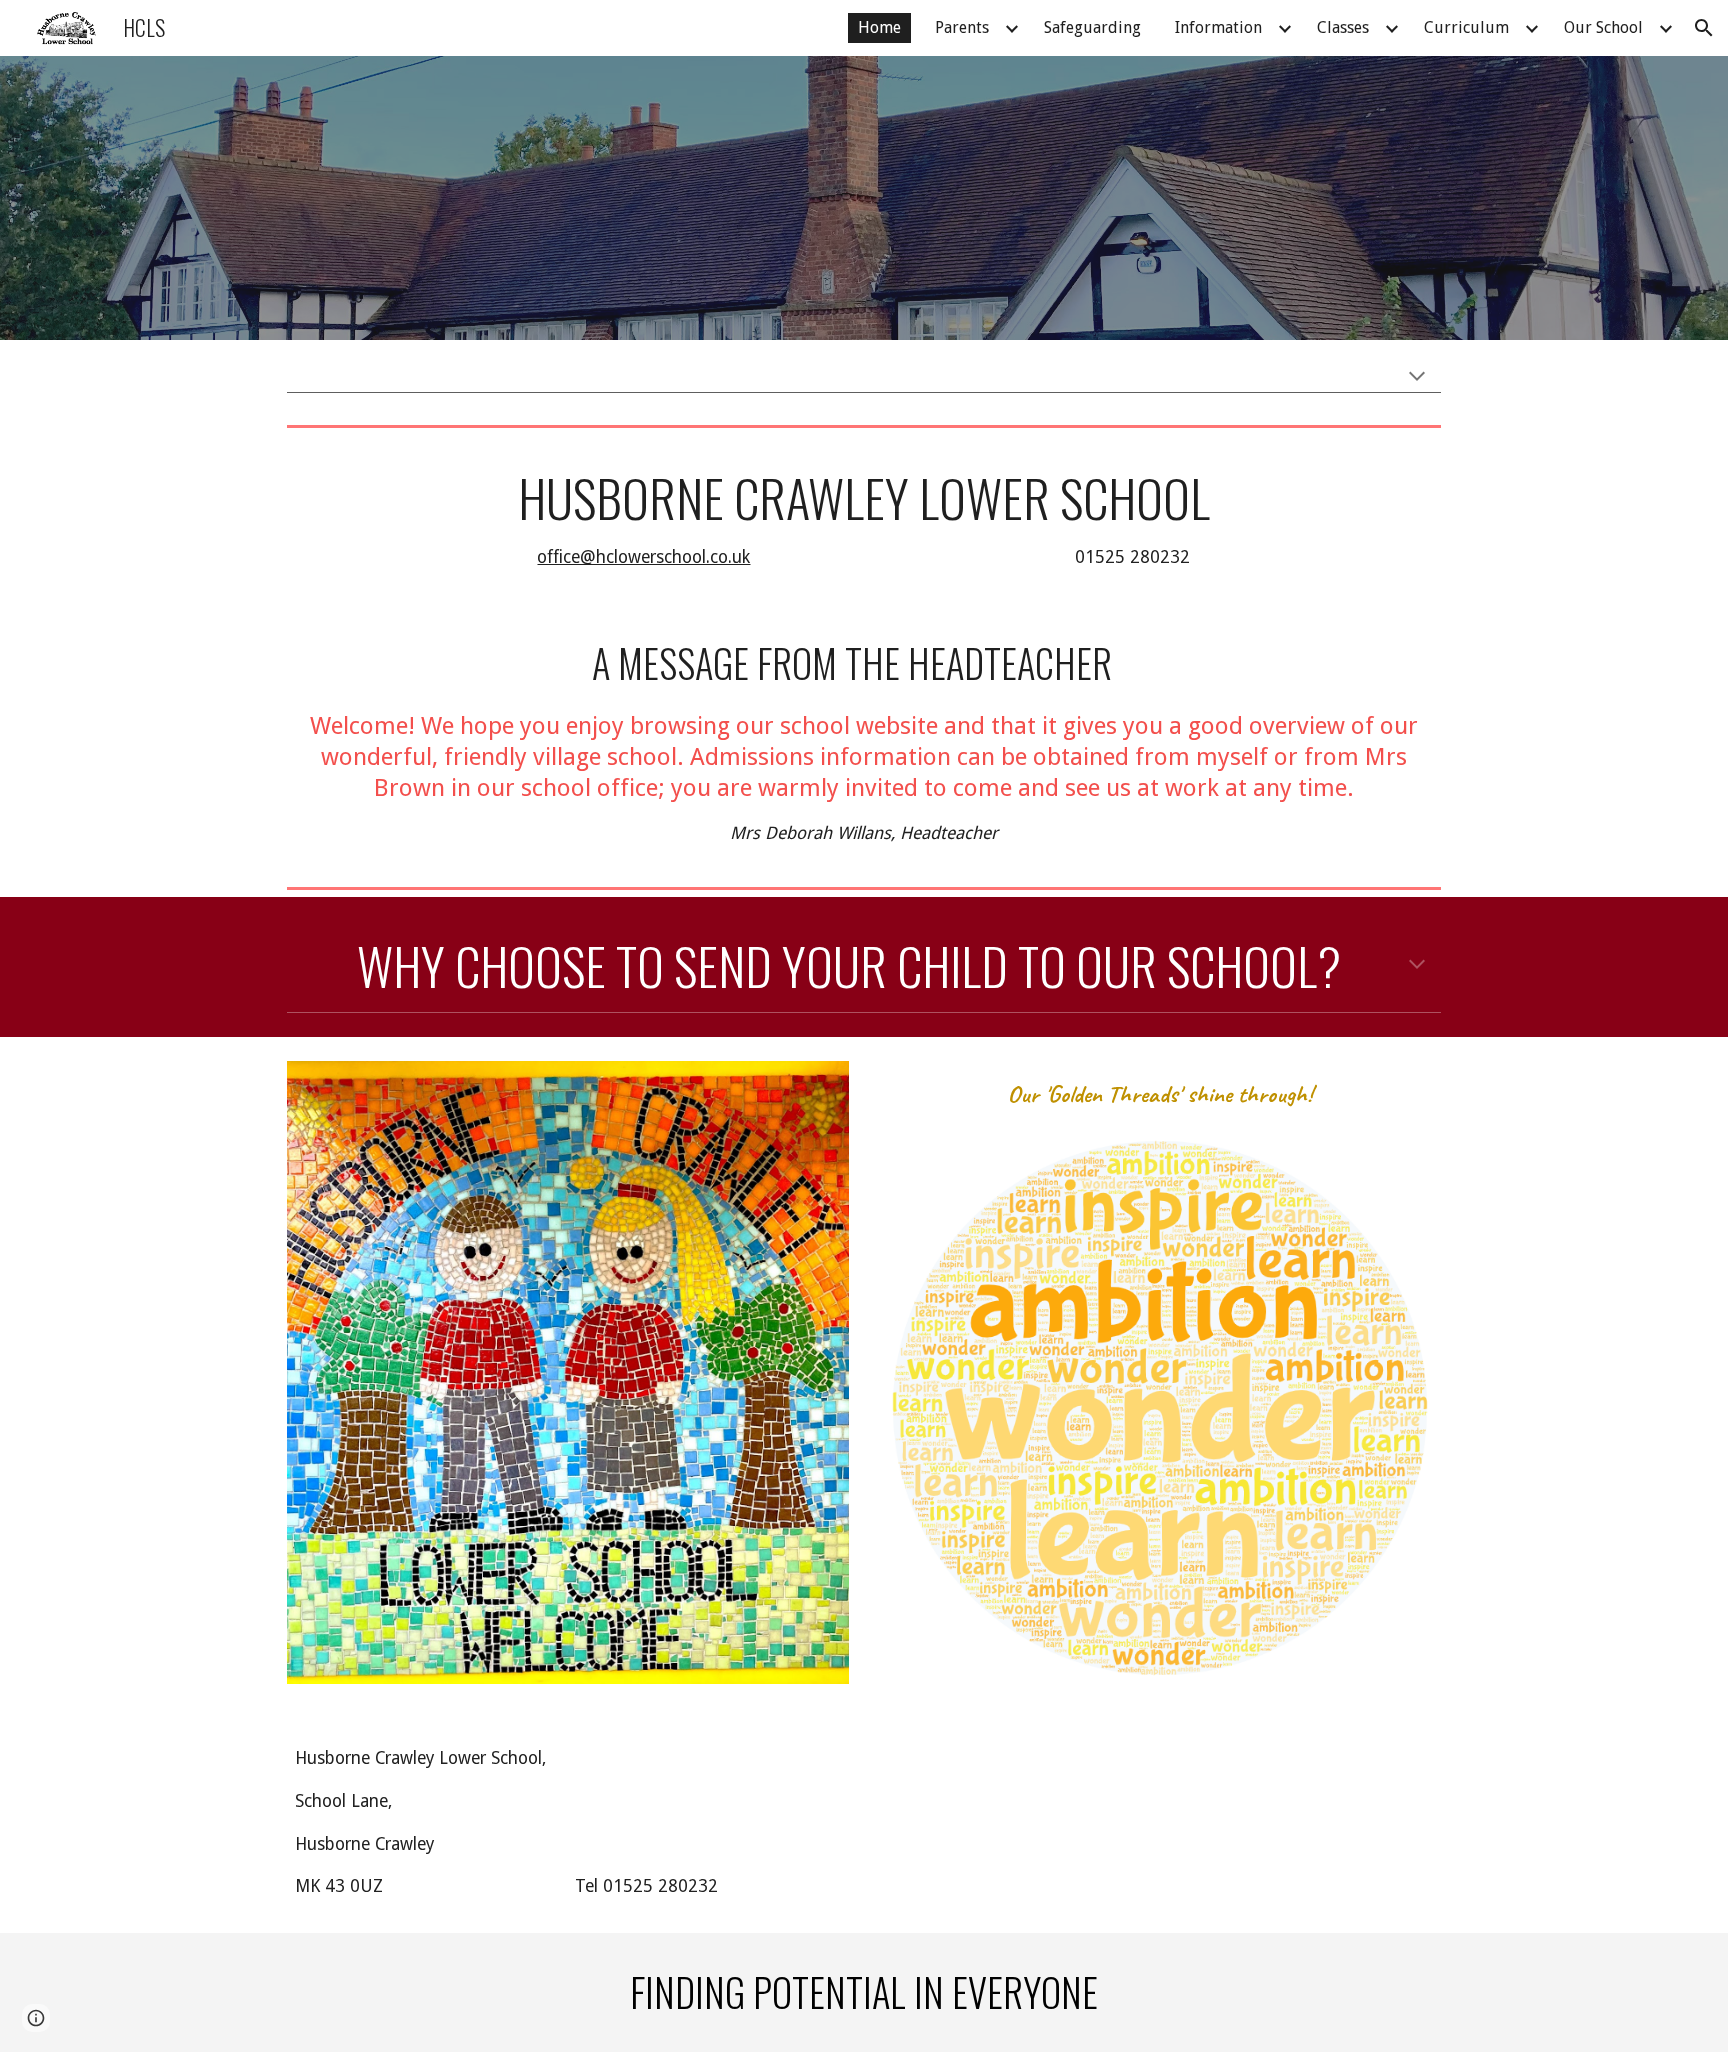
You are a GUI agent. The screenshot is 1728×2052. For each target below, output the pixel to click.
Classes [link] (1343, 27)
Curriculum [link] (1466, 27)
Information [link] (1218, 27)
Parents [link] (962, 27)
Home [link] (879, 27)
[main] (863, 519)
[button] (1704, 28)
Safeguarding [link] (1092, 27)
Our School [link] (1603, 27)
